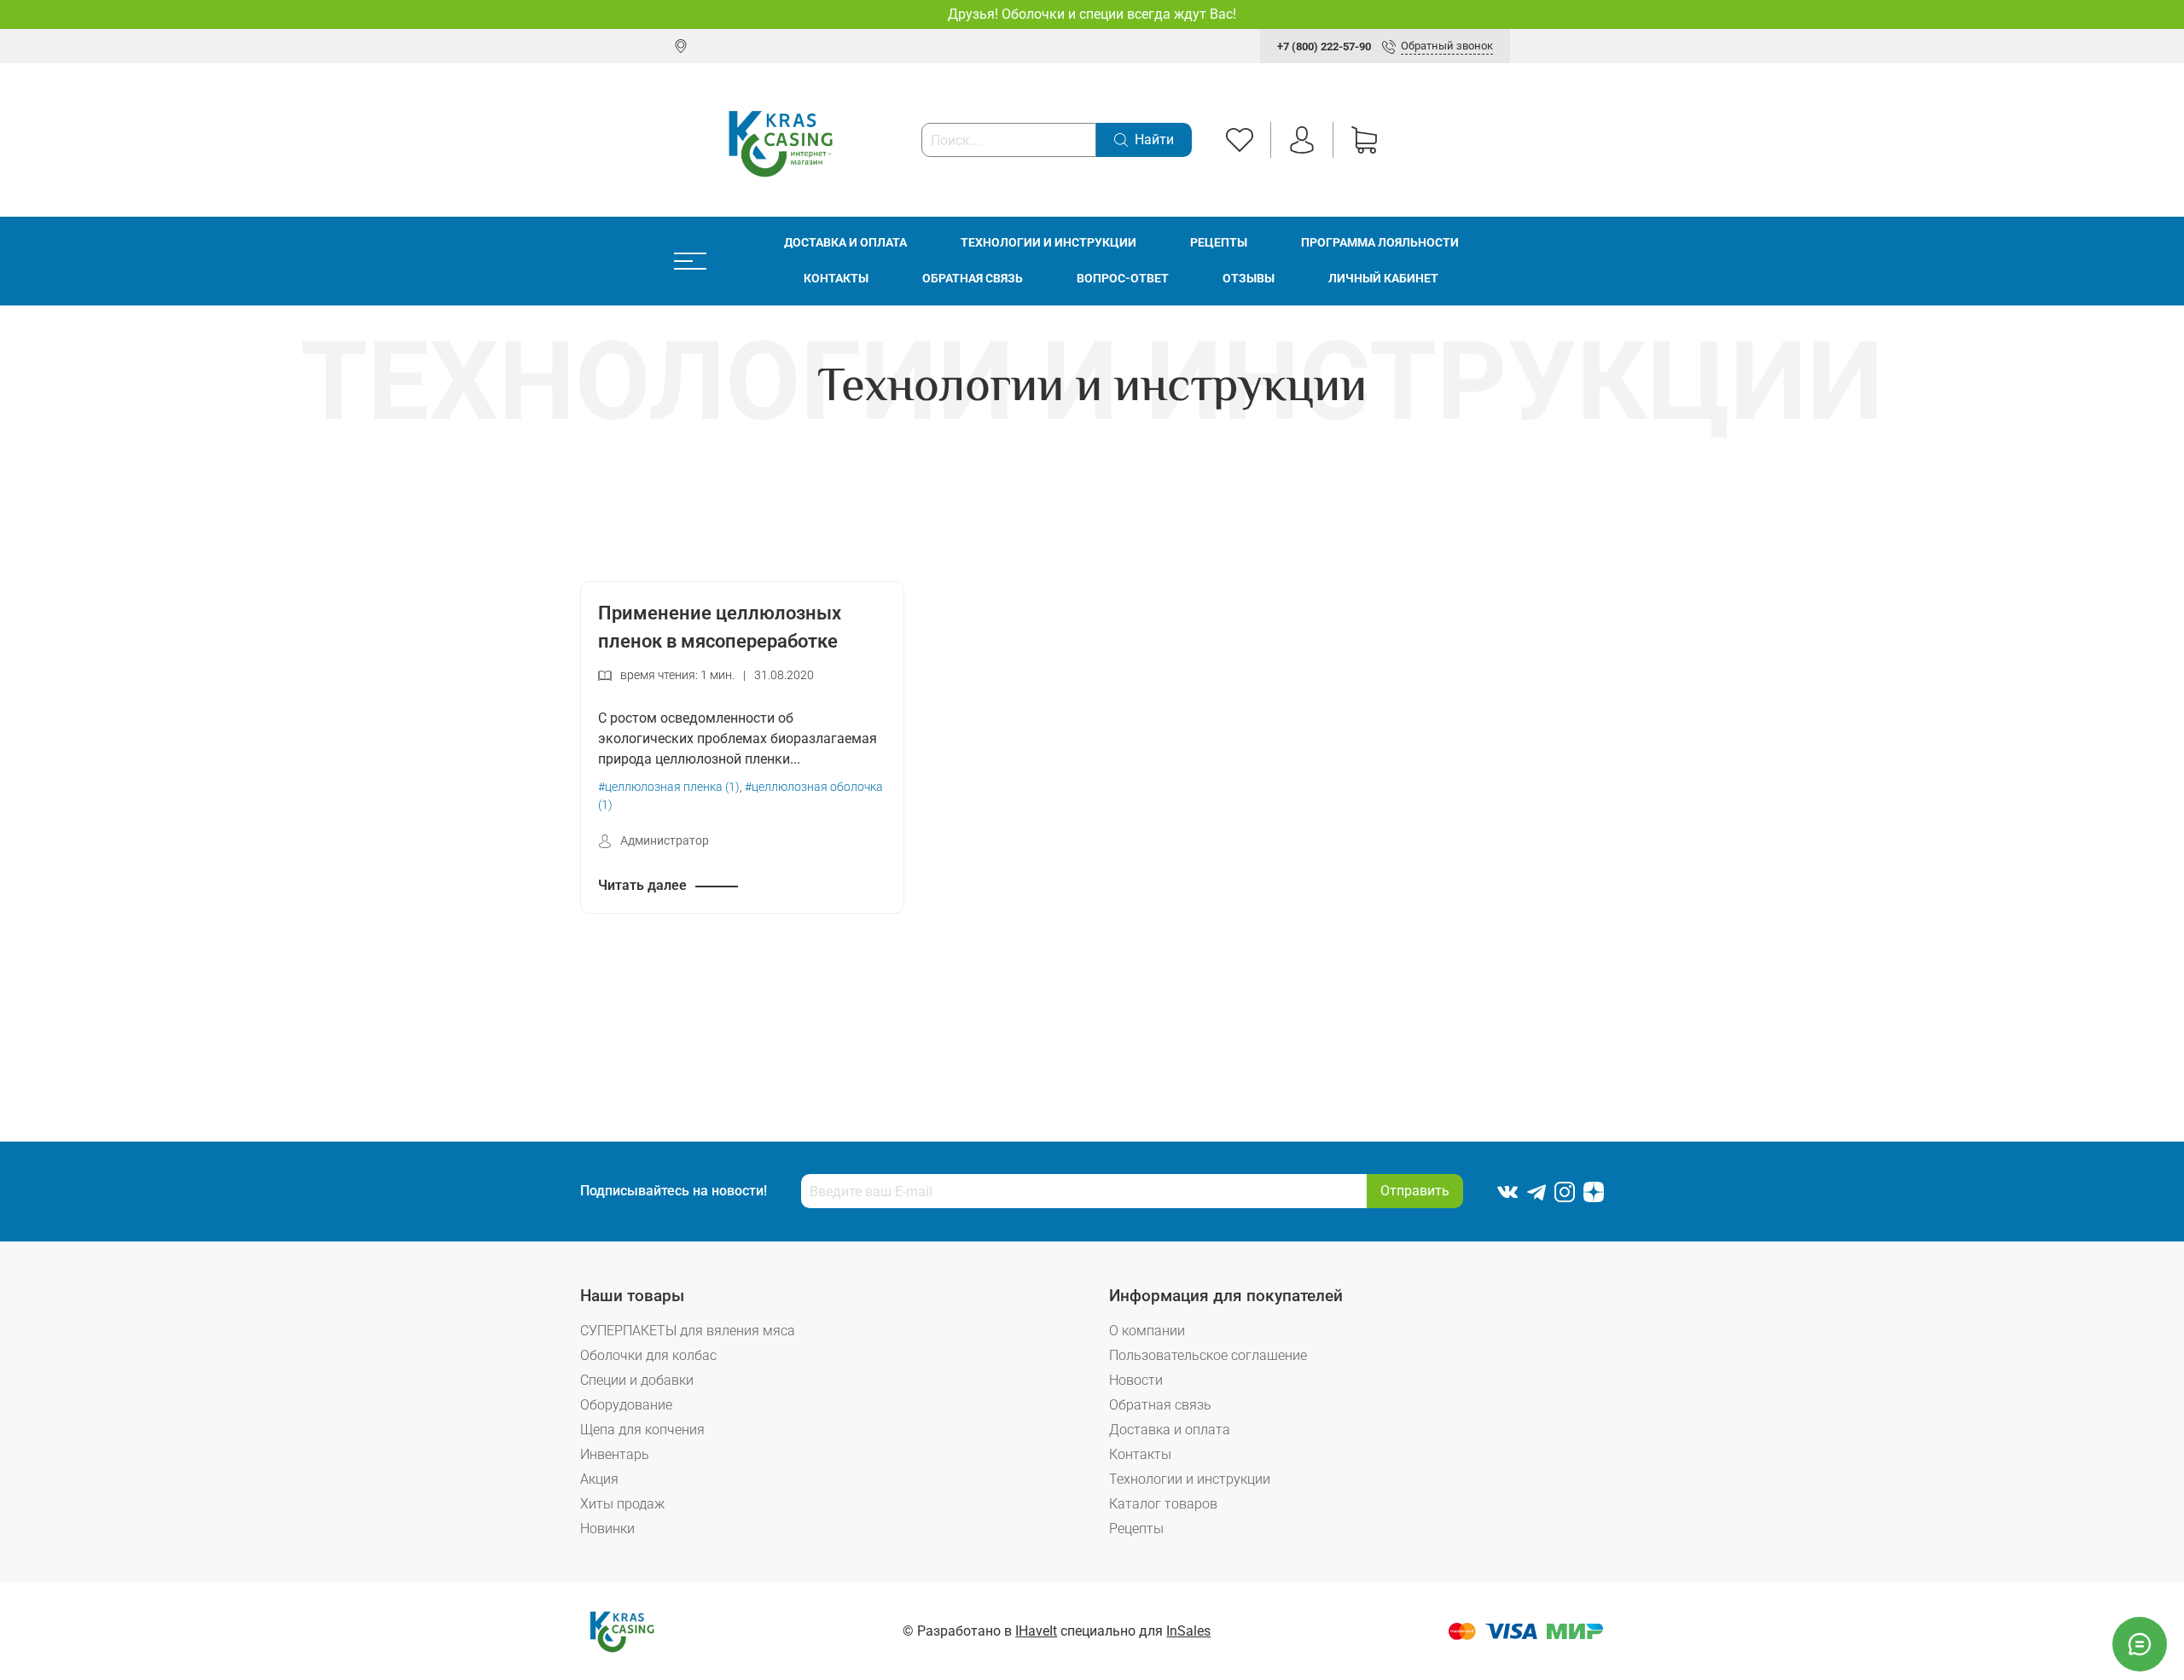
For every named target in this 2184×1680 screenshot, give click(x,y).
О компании (1147, 1331)
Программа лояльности (1380, 243)
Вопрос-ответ (1123, 279)
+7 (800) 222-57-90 (1324, 47)
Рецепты (1219, 243)
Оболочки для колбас (648, 1355)
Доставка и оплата (845, 243)
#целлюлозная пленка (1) (669, 787)
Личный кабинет (1383, 279)
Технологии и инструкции (1048, 243)
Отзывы (1249, 279)
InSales (1188, 1631)
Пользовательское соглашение (1208, 1355)
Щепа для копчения (642, 1430)
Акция (599, 1479)
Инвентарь (615, 1454)
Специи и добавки (637, 1380)
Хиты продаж (622, 1504)
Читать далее (642, 885)
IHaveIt (1036, 1631)
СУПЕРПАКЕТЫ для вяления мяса (688, 1331)
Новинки (607, 1529)
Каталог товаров (1163, 1504)
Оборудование (626, 1405)
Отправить (1415, 1191)
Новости (1136, 1380)
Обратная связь (973, 279)
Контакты (836, 279)
